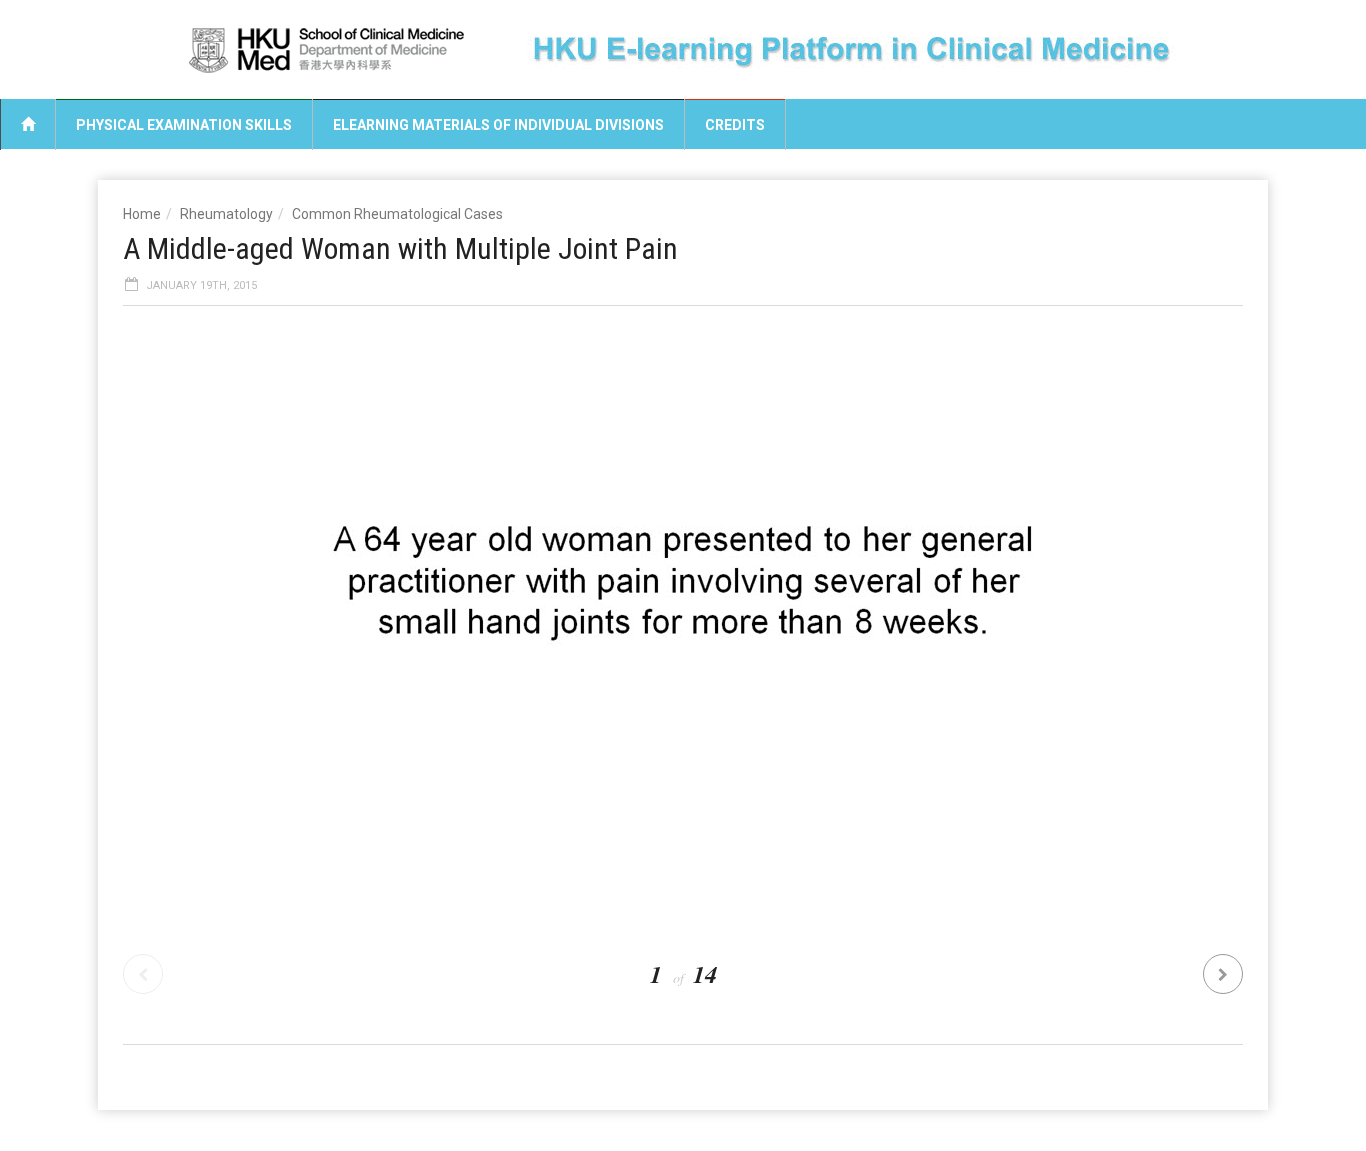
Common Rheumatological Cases (397, 214)
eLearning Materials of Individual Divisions (498, 125)
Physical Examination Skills (184, 125)
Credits (735, 125)
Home (142, 214)
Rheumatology (226, 214)
